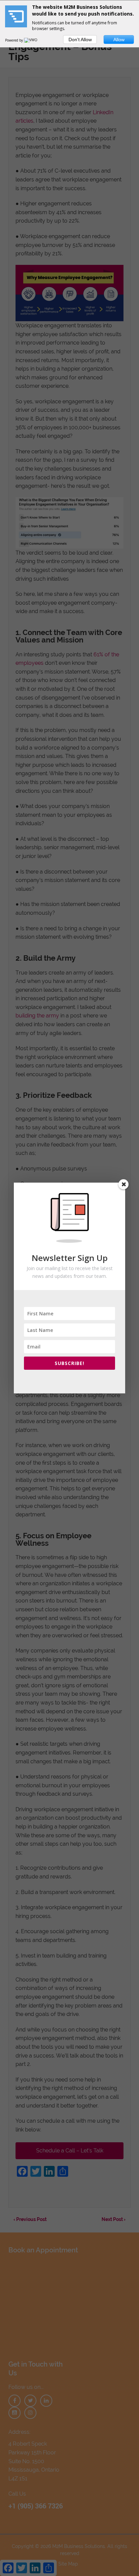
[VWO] (31, 40)
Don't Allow (80, 40)
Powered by (15, 40)
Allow (119, 40)
